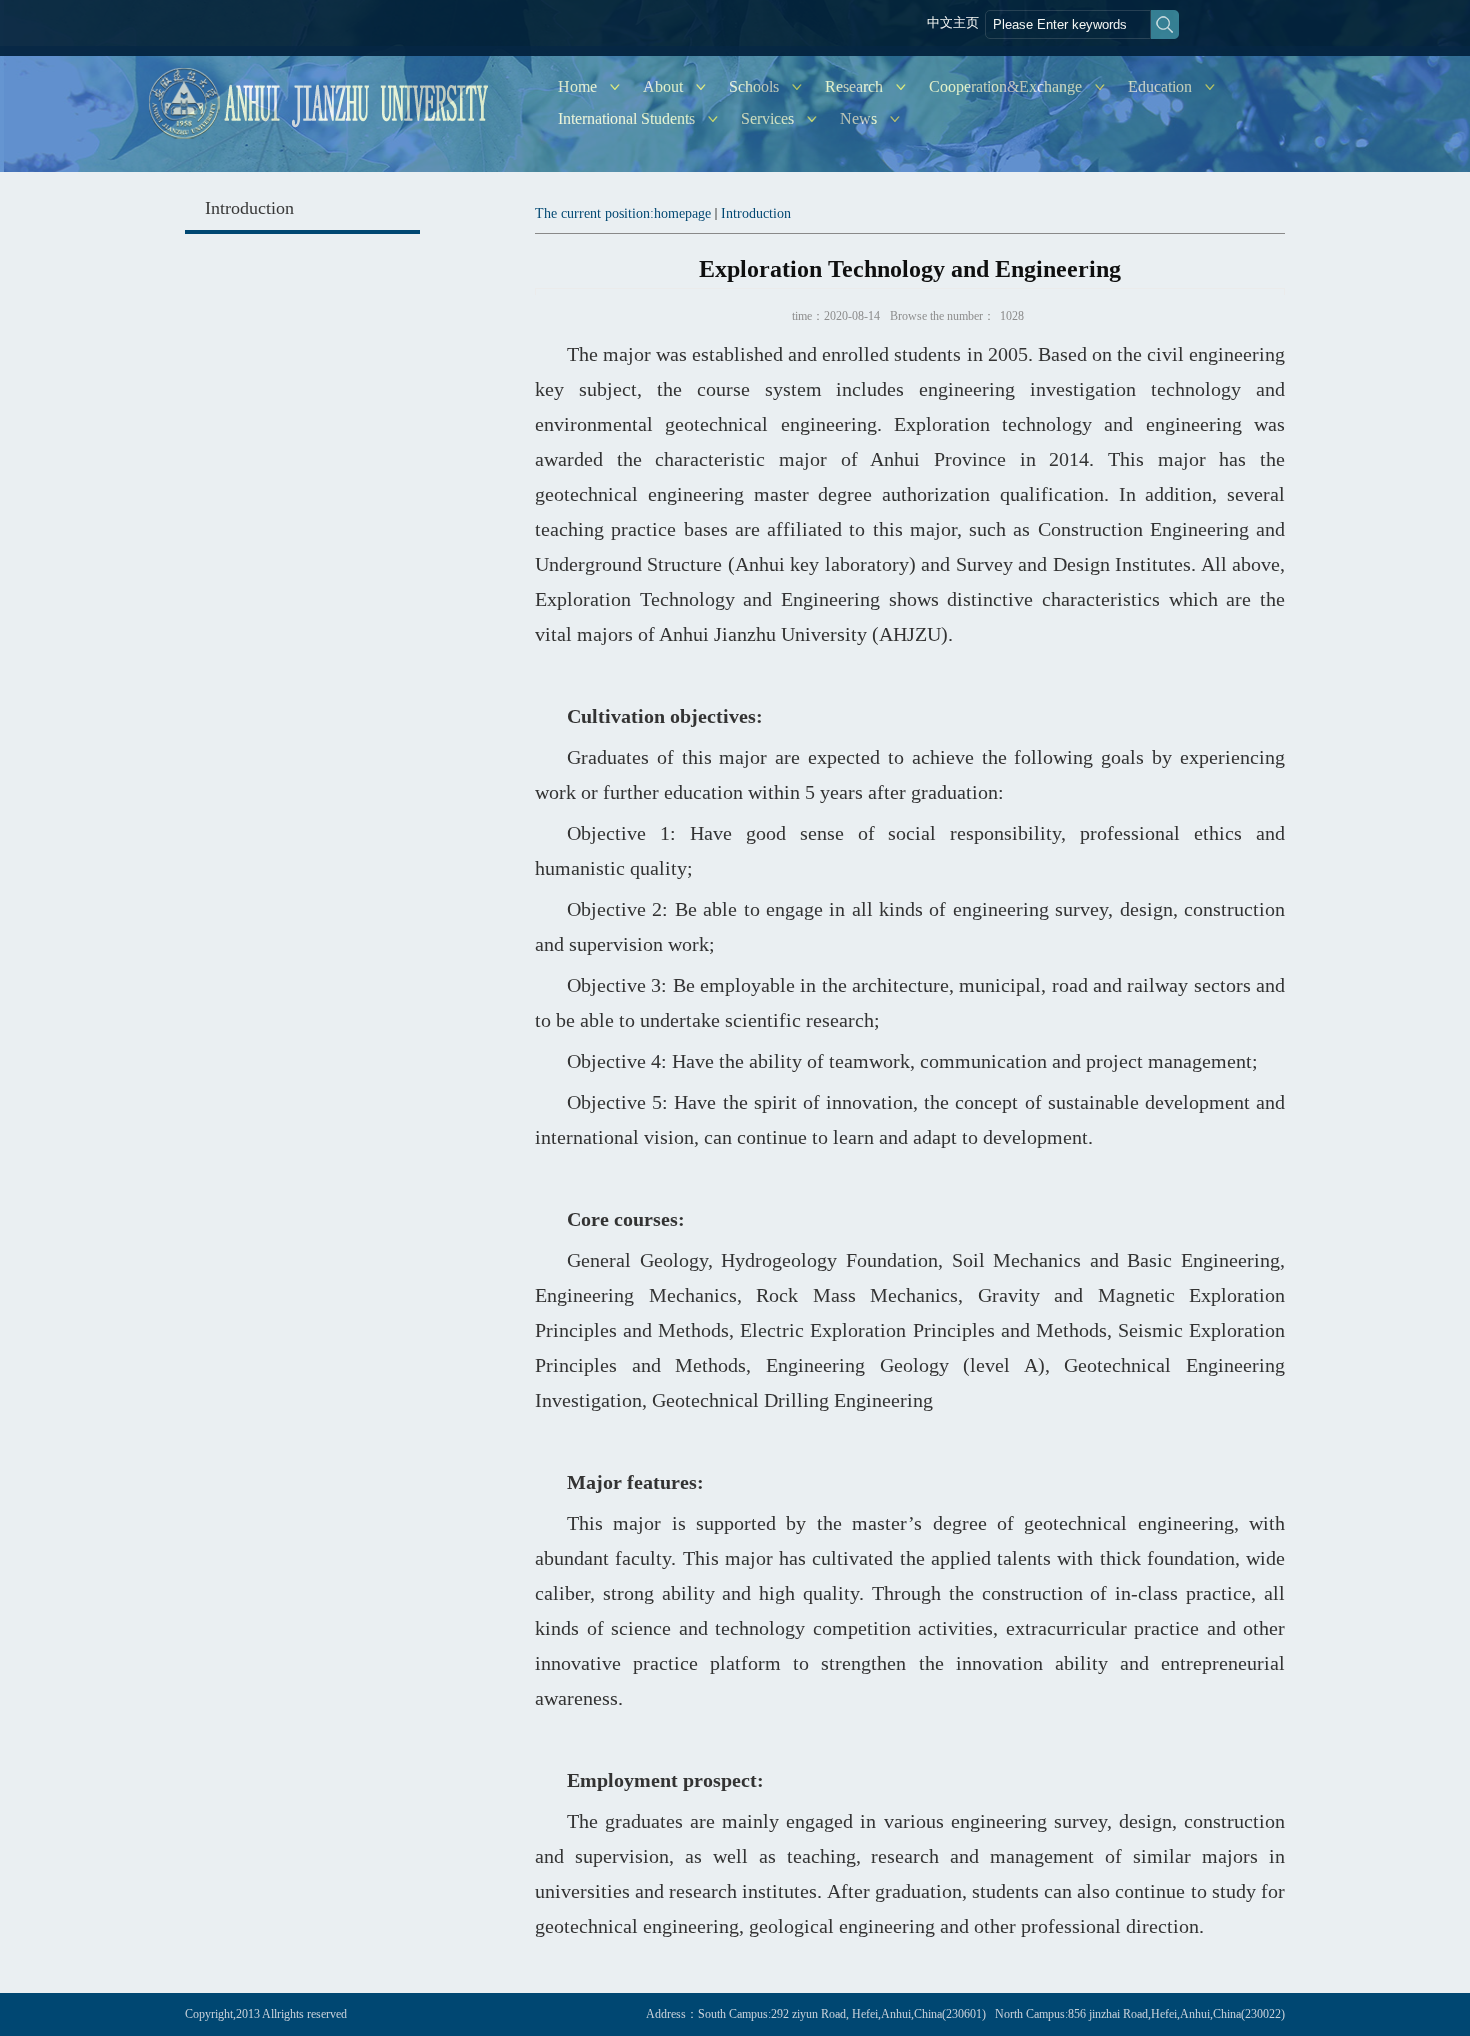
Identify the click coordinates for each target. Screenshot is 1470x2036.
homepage (682, 213)
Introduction (756, 213)
